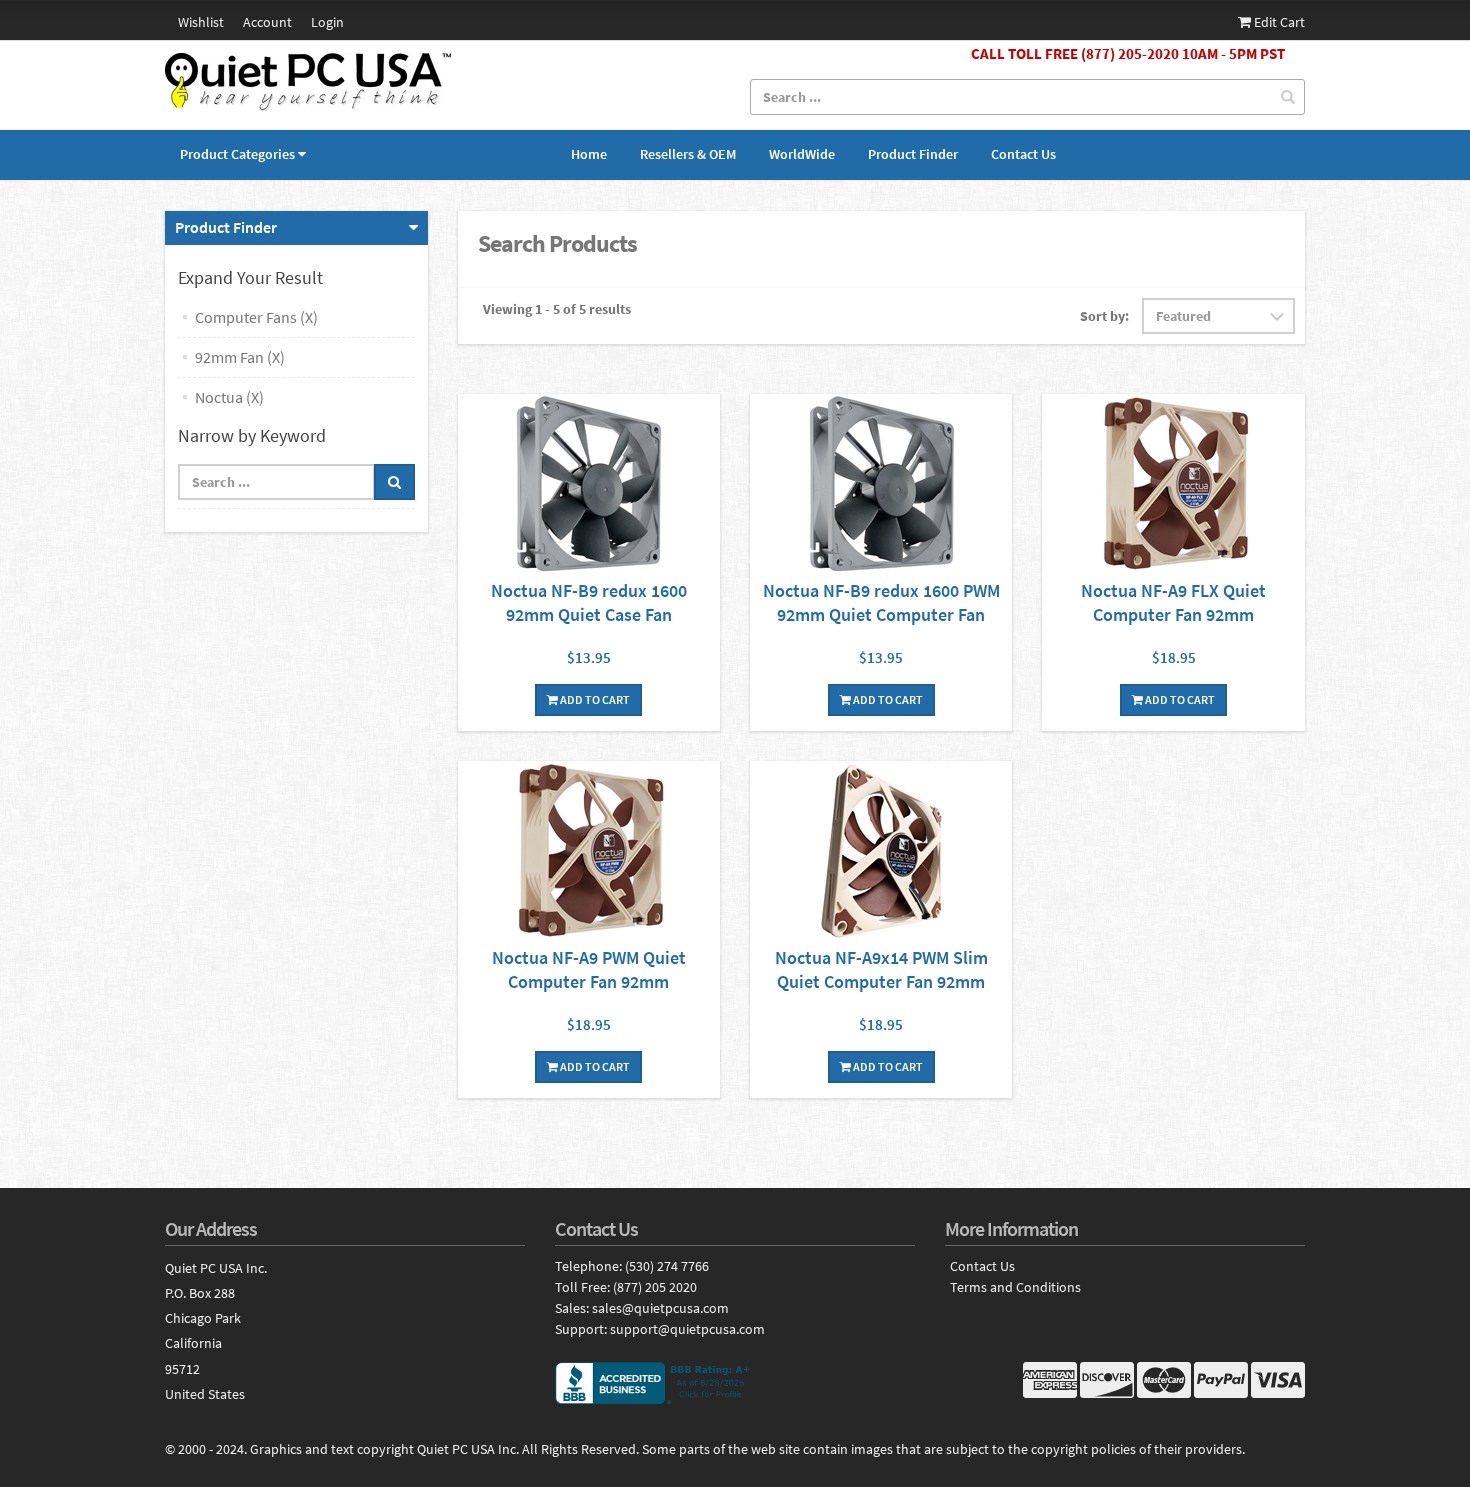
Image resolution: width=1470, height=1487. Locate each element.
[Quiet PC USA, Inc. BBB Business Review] (735, 1383)
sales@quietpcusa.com (660, 1308)
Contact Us (1023, 154)
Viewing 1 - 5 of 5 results (557, 309)
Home (589, 154)
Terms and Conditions (1015, 1287)
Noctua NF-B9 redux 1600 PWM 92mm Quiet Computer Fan (881, 602)
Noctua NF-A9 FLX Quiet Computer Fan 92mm (1173, 602)
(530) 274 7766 (667, 1266)
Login (327, 22)
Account (267, 22)
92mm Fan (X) (240, 357)
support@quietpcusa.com (687, 1329)
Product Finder (913, 154)
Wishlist (201, 22)
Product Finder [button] (226, 227)
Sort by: (1104, 316)
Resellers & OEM (688, 154)
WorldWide (802, 154)
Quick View (589, 486)
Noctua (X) (229, 397)
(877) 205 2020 (655, 1287)
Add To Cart (594, 699)
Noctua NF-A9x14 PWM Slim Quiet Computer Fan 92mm (881, 969)
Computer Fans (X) (256, 317)
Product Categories (237, 154)
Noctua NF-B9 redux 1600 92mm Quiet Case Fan (589, 602)
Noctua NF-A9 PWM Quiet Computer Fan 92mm (589, 969)
